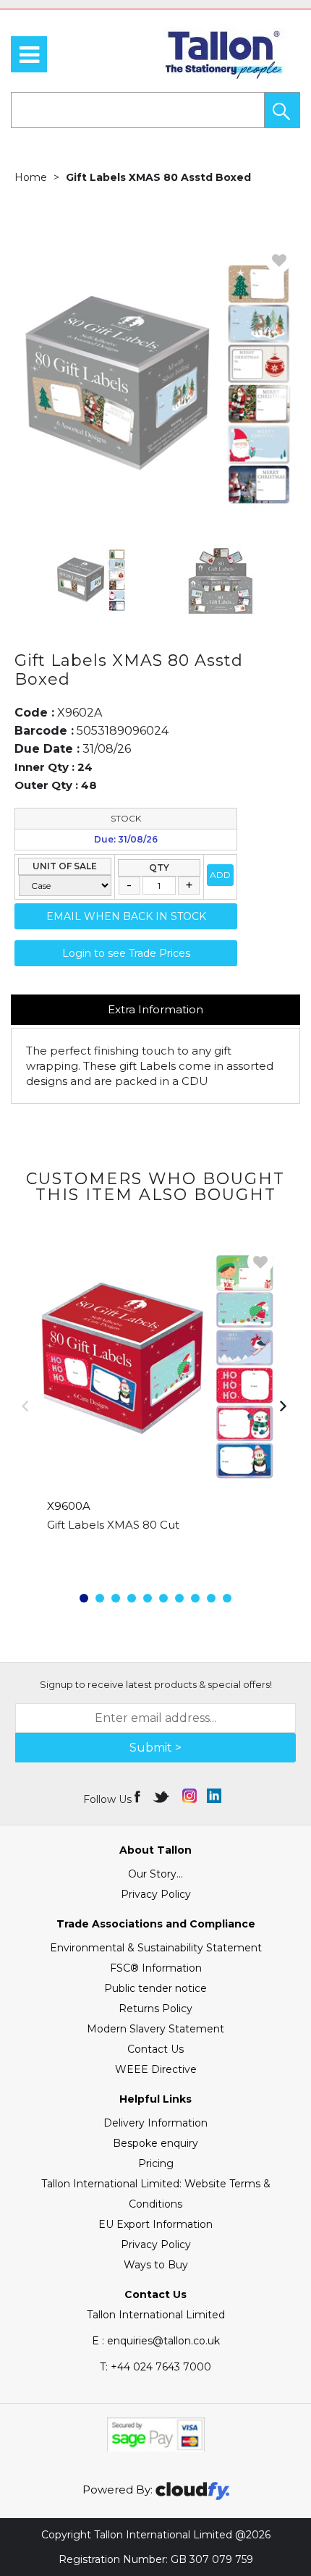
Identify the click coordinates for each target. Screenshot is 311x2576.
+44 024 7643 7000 (155, 2367)
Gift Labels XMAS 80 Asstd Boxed (158, 177)
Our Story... (155, 1874)
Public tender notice (155, 1988)
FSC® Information (156, 1968)
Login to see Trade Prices (126, 953)
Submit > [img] (155, 1748)
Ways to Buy (156, 2265)
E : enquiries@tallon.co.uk (156, 2341)
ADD (220, 875)
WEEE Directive (156, 2069)
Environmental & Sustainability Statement (156, 1948)
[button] (282, 110)
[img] (139, 1796)
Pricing (156, 2163)
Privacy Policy (156, 1894)
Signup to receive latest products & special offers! (156, 1684)
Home (31, 177)
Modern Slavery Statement (155, 2029)
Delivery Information (155, 2123)
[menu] (29, 54)
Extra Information (155, 1009)
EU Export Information (155, 2224)
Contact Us (155, 2049)
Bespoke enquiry (155, 2143)
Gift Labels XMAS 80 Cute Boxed (136, 1525)
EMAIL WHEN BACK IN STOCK (126, 916)
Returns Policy (155, 2009)
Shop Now (156, 1554)
